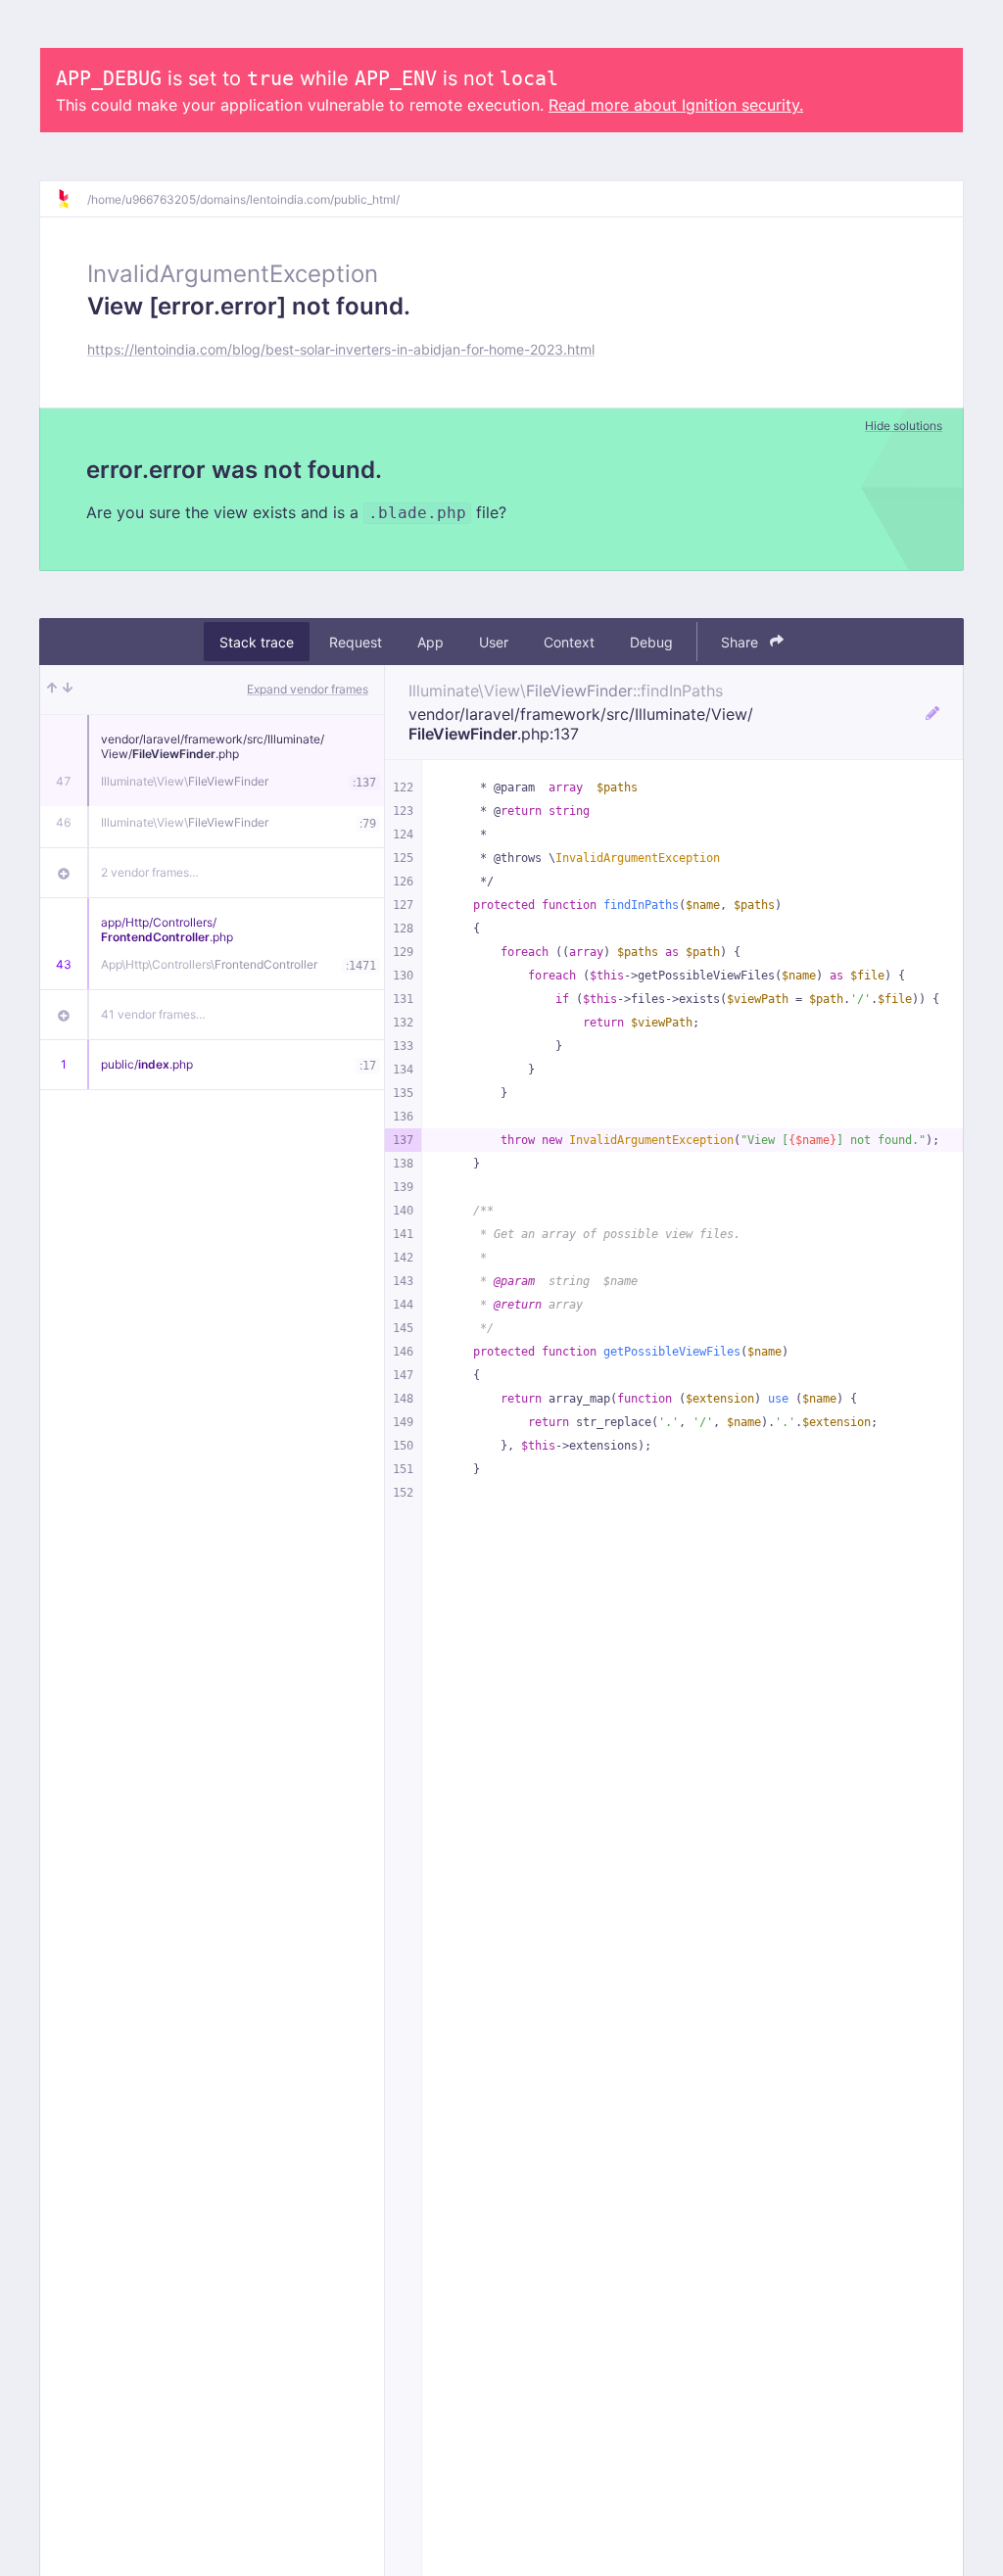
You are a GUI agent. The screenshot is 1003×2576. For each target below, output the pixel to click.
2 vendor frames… (150, 872)
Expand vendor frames (308, 689)
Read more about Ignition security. (676, 105)
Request (356, 642)
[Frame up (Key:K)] (52, 690)
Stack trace (257, 642)
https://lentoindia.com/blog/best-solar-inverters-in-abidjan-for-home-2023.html (341, 349)
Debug (651, 642)
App (430, 642)
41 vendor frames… (153, 1014)
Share (741, 642)
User (494, 642)
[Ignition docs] (72, 199)
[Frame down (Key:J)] (68, 690)
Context (569, 642)
